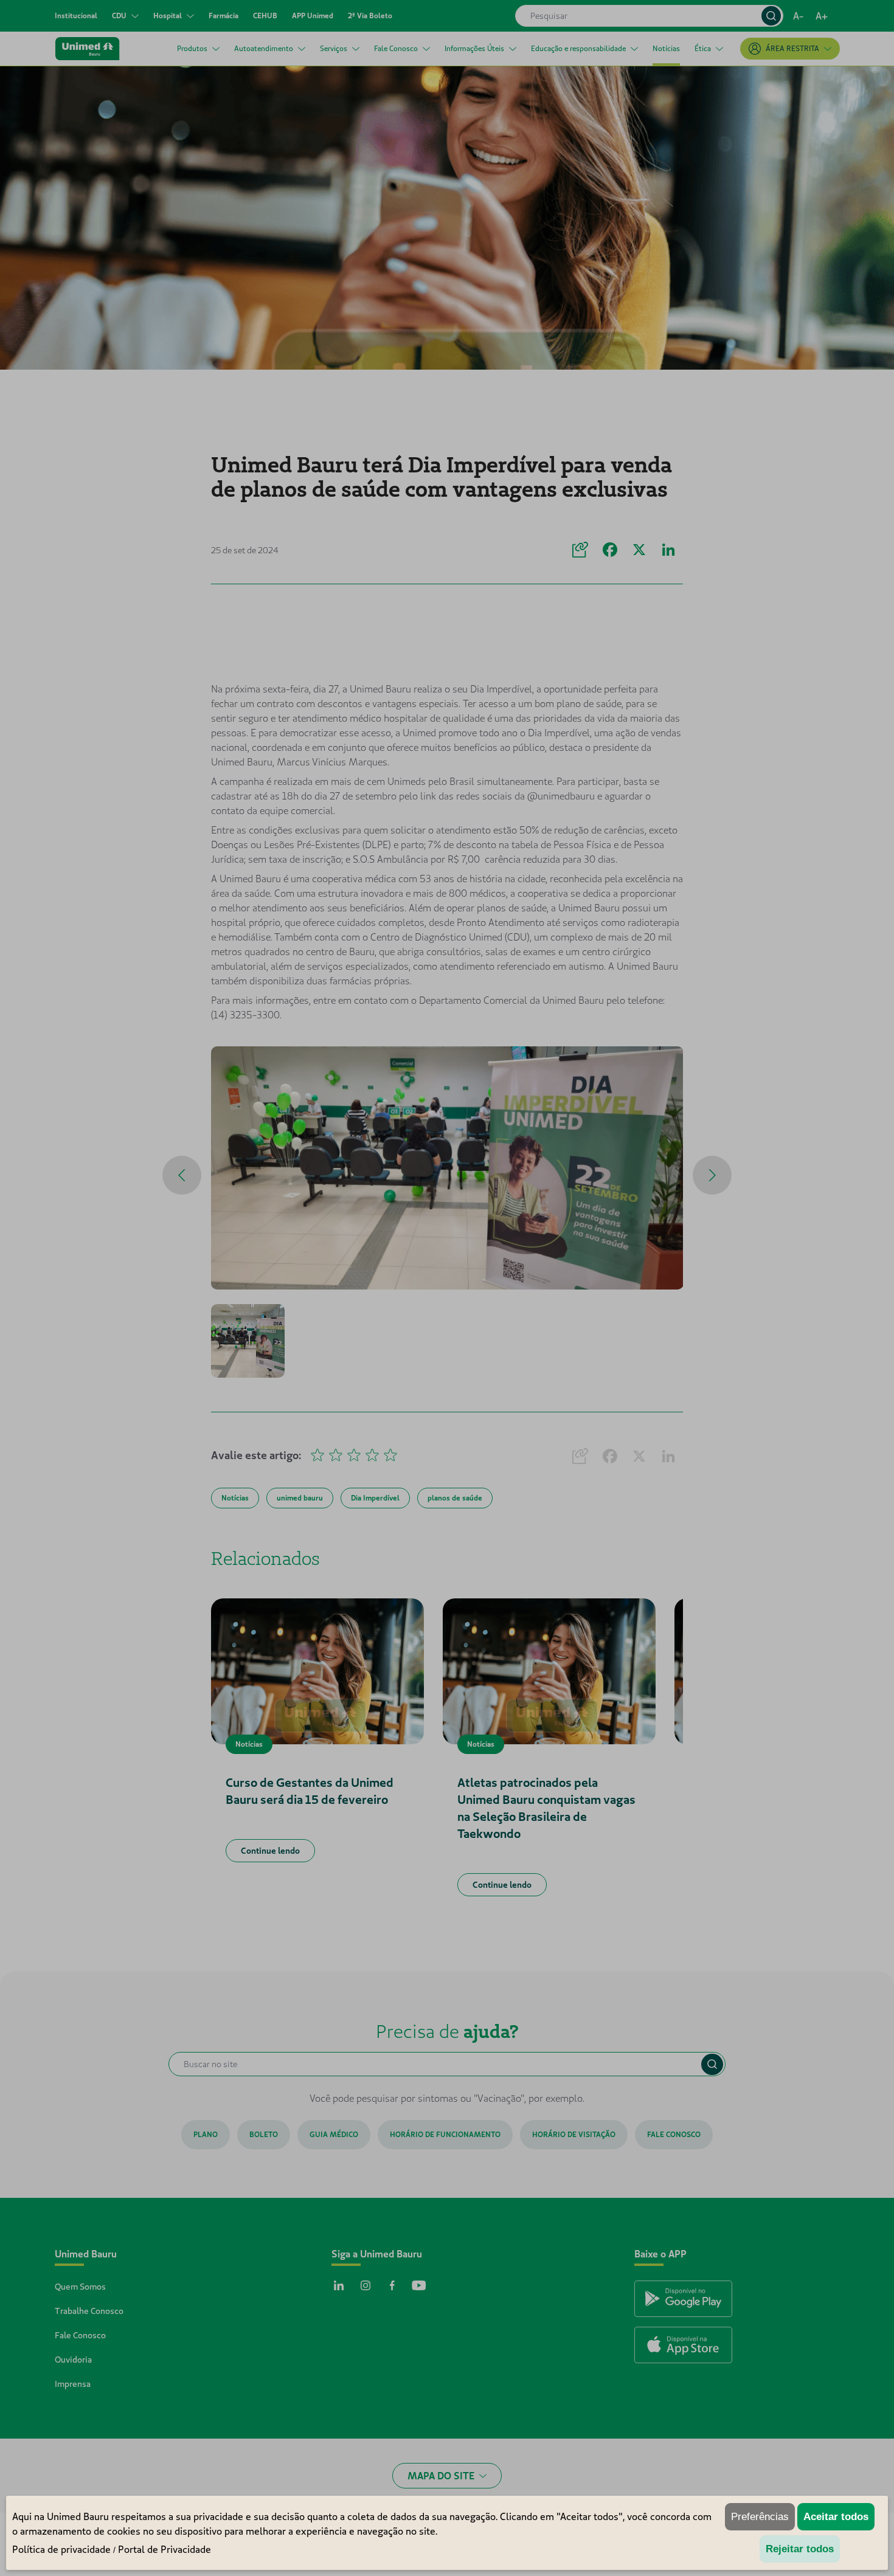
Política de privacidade (61, 2549)
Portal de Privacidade (165, 2549)
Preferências (760, 2517)
